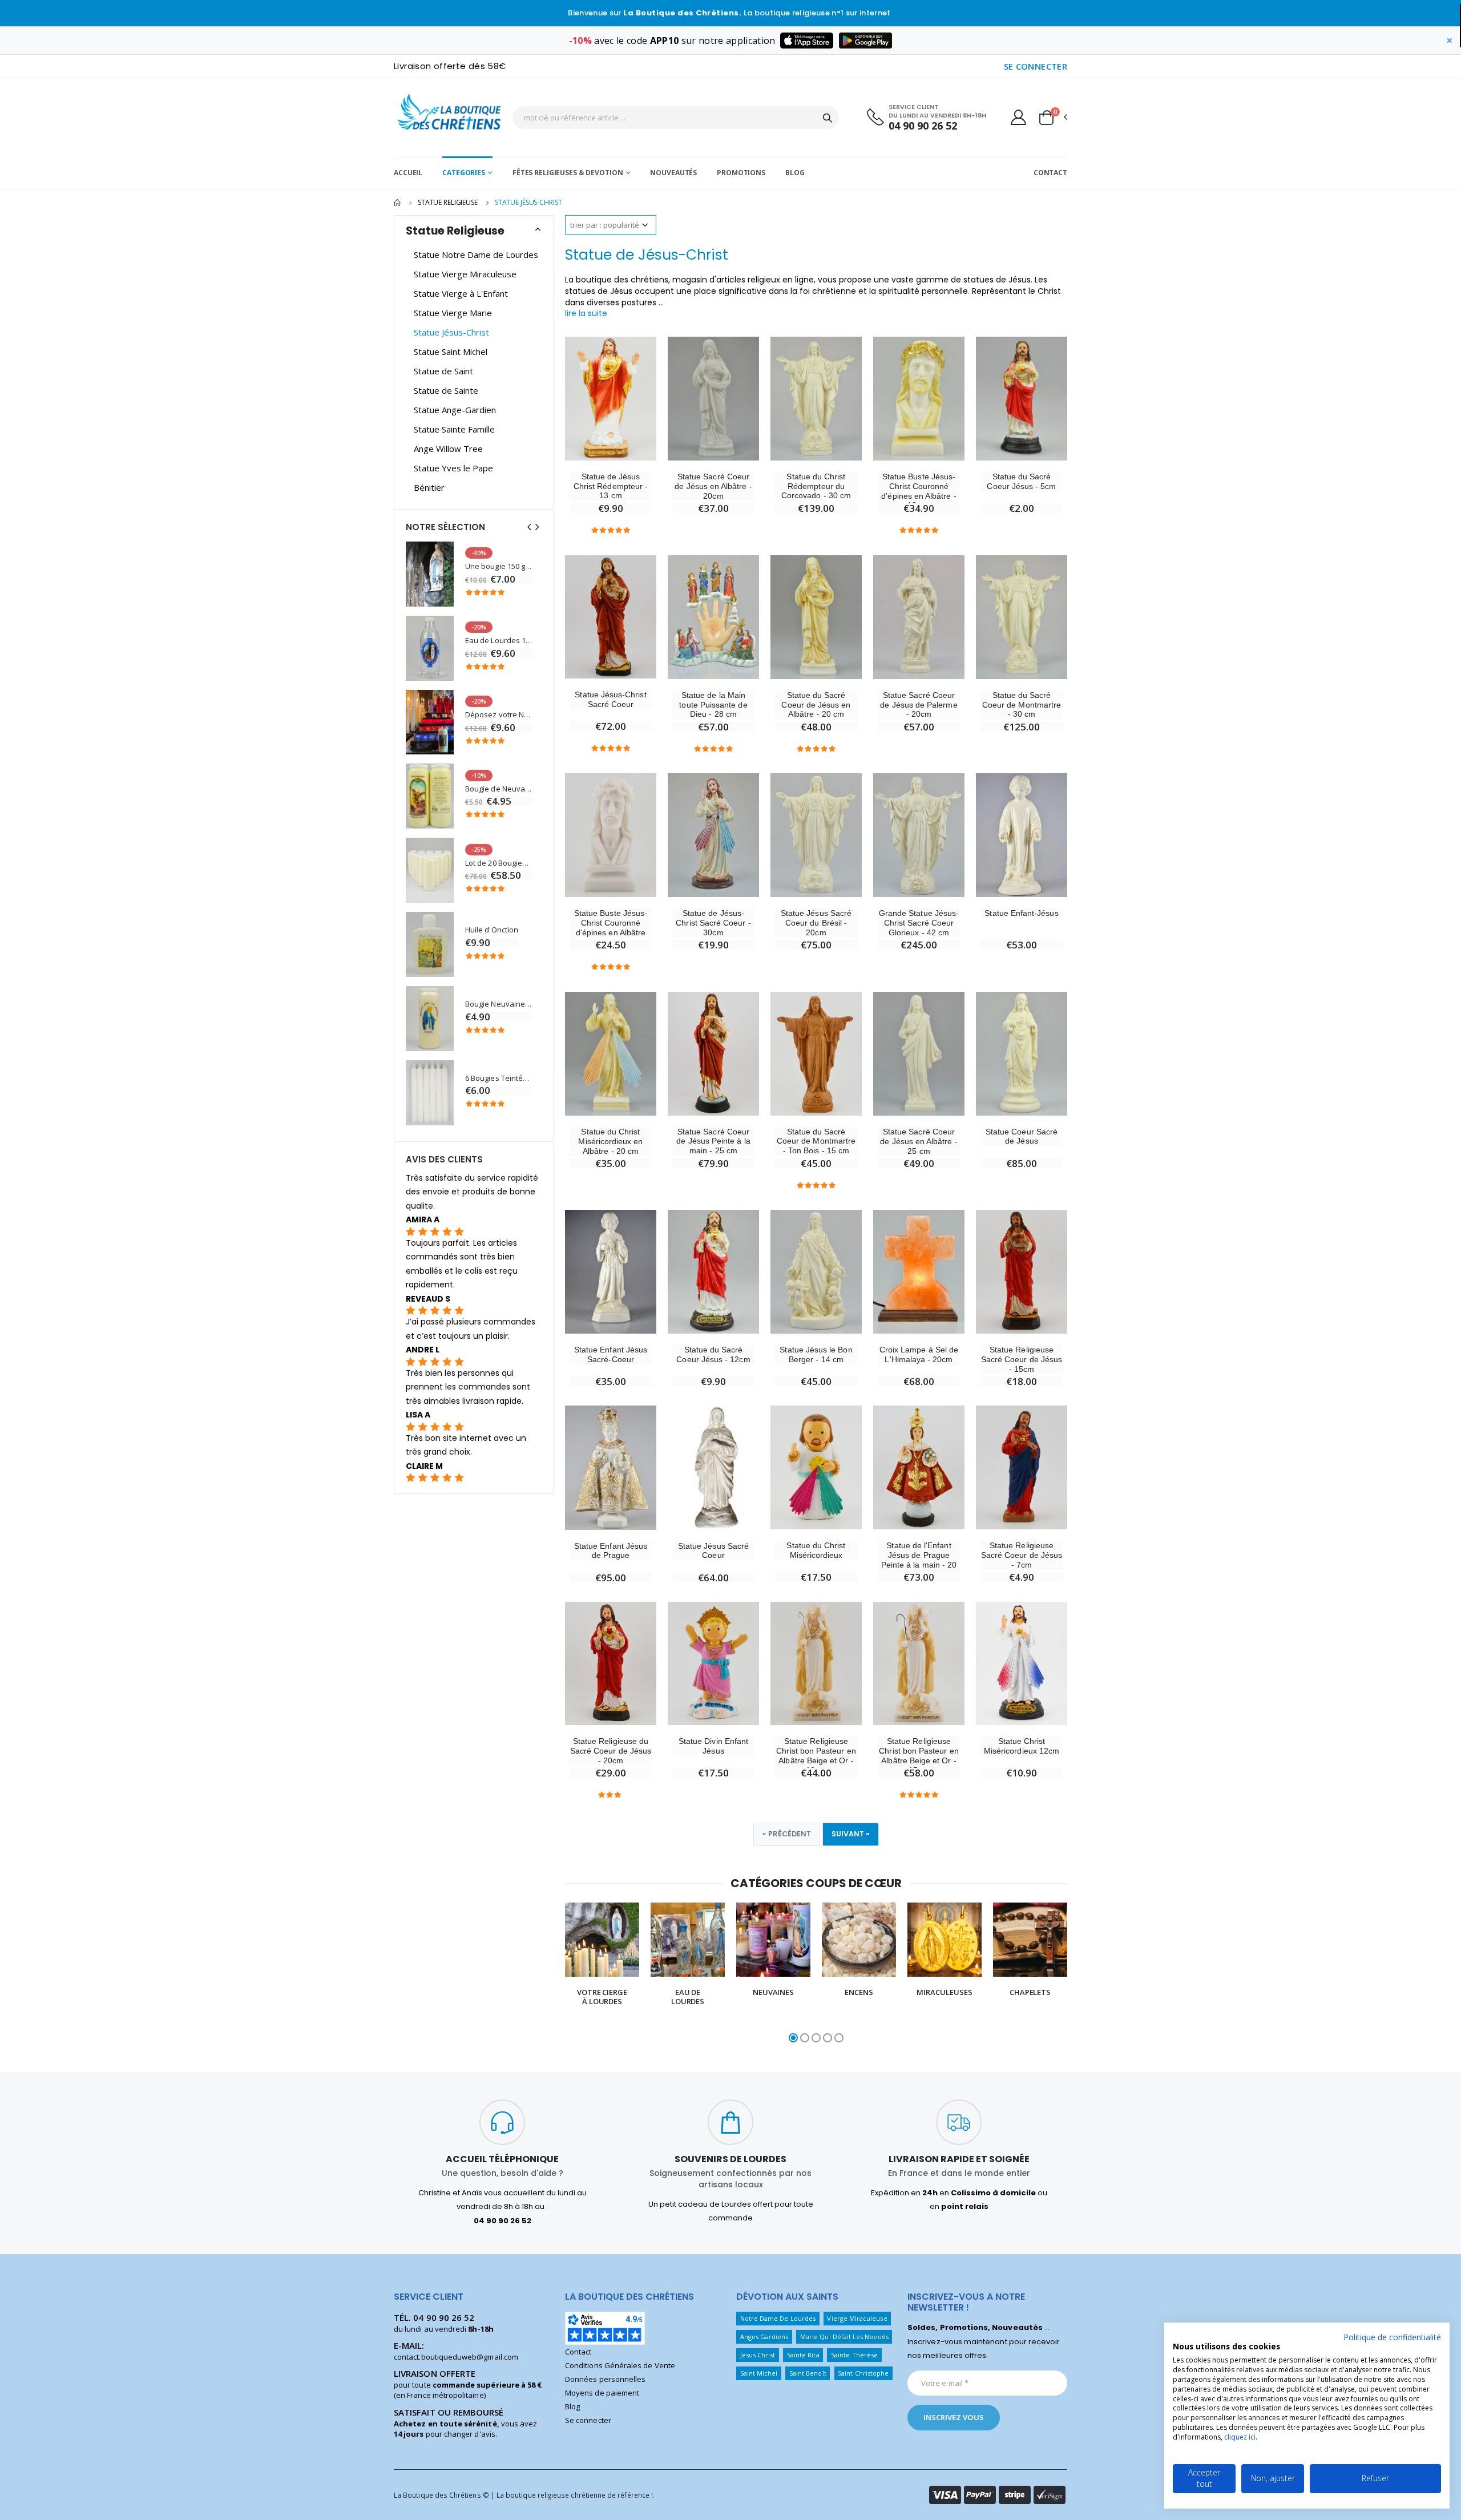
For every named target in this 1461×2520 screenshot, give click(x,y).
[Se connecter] (1018, 117)
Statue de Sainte (446, 390)
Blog (795, 173)
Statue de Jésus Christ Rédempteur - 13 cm (611, 486)
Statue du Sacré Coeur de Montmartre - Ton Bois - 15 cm (816, 1141)
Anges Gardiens (764, 2337)
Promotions (741, 173)
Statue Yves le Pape (453, 468)
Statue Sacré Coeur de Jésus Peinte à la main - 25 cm (713, 1141)
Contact (1050, 173)
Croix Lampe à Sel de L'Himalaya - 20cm (919, 1354)
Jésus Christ (758, 2355)
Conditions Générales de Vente (620, 2365)
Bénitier (429, 487)
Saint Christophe (863, 2373)
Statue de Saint (443, 371)
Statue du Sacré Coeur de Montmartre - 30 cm (1022, 705)
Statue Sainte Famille (454, 429)
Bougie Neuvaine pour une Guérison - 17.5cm (499, 1004)
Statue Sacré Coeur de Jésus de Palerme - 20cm (919, 705)
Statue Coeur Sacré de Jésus (1022, 1136)
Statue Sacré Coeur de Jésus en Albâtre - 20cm (713, 486)
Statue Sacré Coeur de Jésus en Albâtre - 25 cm (919, 1141)
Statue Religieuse (448, 202)
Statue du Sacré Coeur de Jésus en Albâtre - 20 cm (816, 705)
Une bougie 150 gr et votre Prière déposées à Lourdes (499, 566)
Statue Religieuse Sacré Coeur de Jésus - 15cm (1022, 1359)
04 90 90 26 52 (923, 126)
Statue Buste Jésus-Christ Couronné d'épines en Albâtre (611, 923)
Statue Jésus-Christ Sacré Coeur (610, 699)
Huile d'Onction (492, 930)
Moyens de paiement (602, 2393)
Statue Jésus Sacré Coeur (713, 1551)
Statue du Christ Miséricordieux (816, 1550)
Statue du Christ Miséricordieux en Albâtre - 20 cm (610, 1141)
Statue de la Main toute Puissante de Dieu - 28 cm (713, 705)
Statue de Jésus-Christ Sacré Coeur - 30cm (713, 923)
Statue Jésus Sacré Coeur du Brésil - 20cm (816, 923)
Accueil (408, 173)
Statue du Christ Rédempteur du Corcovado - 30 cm (816, 486)
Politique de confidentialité (1392, 2337)
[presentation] (542, 1974)
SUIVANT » (851, 1834)
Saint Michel (759, 2373)
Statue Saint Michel (451, 352)
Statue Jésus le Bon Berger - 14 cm (816, 1354)
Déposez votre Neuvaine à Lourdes (499, 715)
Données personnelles (605, 2379)
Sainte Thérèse (854, 2355)
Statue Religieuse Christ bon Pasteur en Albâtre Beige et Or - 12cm (816, 1755)
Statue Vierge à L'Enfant (461, 293)
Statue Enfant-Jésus (1021, 913)
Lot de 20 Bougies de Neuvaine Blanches (499, 863)
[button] (1052, 118)
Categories (464, 173)
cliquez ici (1240, 2437)
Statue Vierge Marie (453, 313)
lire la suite (586, 313)
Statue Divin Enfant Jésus (713, 1746)
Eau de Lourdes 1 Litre (499, 641)
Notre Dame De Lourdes (778, 2318)
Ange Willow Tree (448, 449)
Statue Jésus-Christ (451, 332)
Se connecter (588, 2420)
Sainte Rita (803, 2355)
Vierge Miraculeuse (857, 2318)
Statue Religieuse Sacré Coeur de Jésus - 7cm (1022, 1555)
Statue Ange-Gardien (455, 410)
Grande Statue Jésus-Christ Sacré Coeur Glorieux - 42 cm (919, 923)
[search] (828, 118)
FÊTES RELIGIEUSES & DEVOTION (568, 173)
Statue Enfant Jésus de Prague (611, 1551)
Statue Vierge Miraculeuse (465, 274)
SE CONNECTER (1036, 66)
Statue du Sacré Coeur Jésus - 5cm (1021, 481)
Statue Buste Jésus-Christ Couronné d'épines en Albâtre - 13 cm (919, 491)
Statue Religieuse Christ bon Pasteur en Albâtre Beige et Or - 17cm (919, 1755)
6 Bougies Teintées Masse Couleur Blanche (499, 1078)
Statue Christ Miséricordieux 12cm (1022, 1746)
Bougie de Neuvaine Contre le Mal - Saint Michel (499, 789)
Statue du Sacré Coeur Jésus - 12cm (713, 1354)
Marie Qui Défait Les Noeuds (844, 2337)
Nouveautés (673, 173)
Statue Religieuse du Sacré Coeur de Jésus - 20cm (611, 1751)
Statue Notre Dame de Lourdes (476, 255)
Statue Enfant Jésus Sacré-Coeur (611, 1354)
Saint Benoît (808, 2373)
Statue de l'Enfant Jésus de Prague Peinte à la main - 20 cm (919, 1560)
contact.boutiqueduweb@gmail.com (456, 2357)
